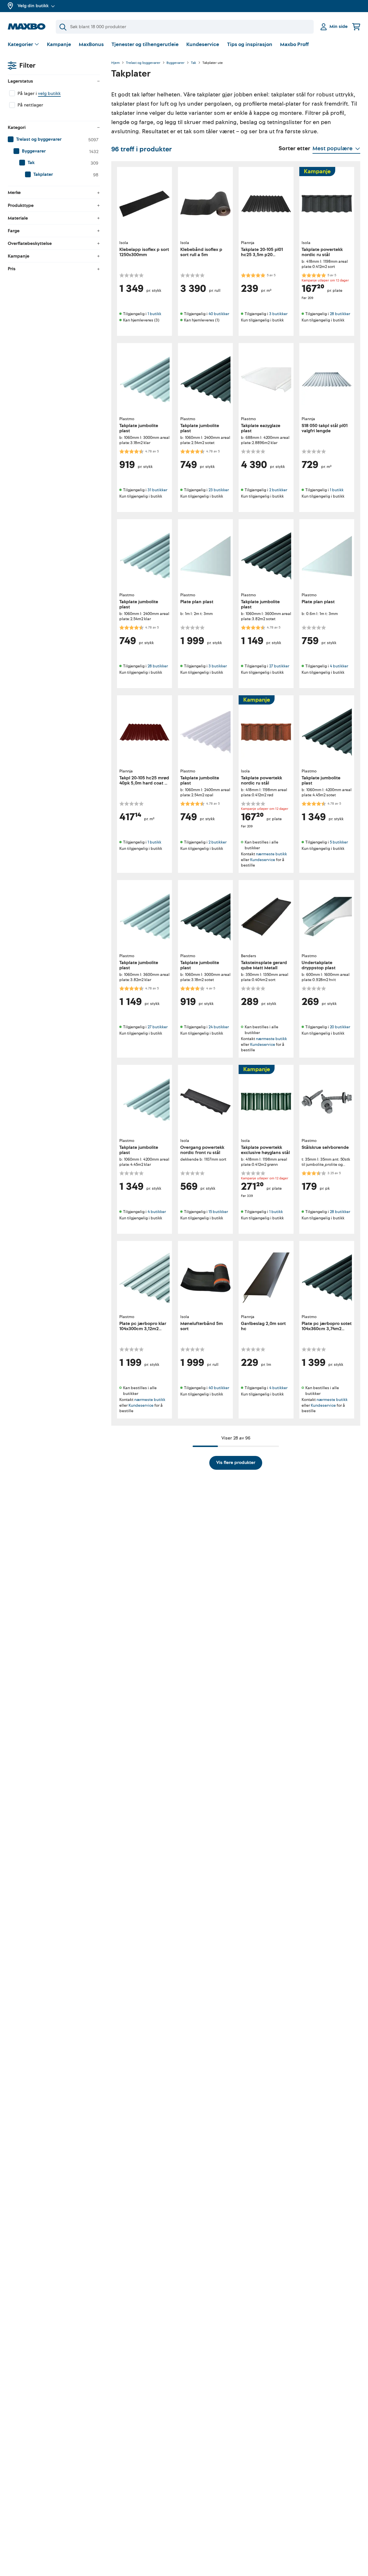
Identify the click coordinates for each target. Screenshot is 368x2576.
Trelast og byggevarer (143, 63)
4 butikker (339, 666)
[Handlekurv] (356, 27)
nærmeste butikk (271, 854)
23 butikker (219, 490)
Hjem (115, 63)
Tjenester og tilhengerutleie (145, 44)
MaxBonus (91, 44)
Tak (193, 63)
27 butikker (279, 666)
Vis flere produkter (236, 1463)
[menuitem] (54, 140)
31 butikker (157, 490)
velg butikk (49, 94)
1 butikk (154, 314)
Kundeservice (203, 44)
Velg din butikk (33, 6)
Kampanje (59, 44)
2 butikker (278, 490)
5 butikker (339, 842)
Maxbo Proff (294, 44)
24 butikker (219, 1027)
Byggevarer (176, 63)
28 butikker (340, 314)
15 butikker (218, 1212)
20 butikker (340, 1027)
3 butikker (278, 314)
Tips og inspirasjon (250, 44)
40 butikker (219, 314)
